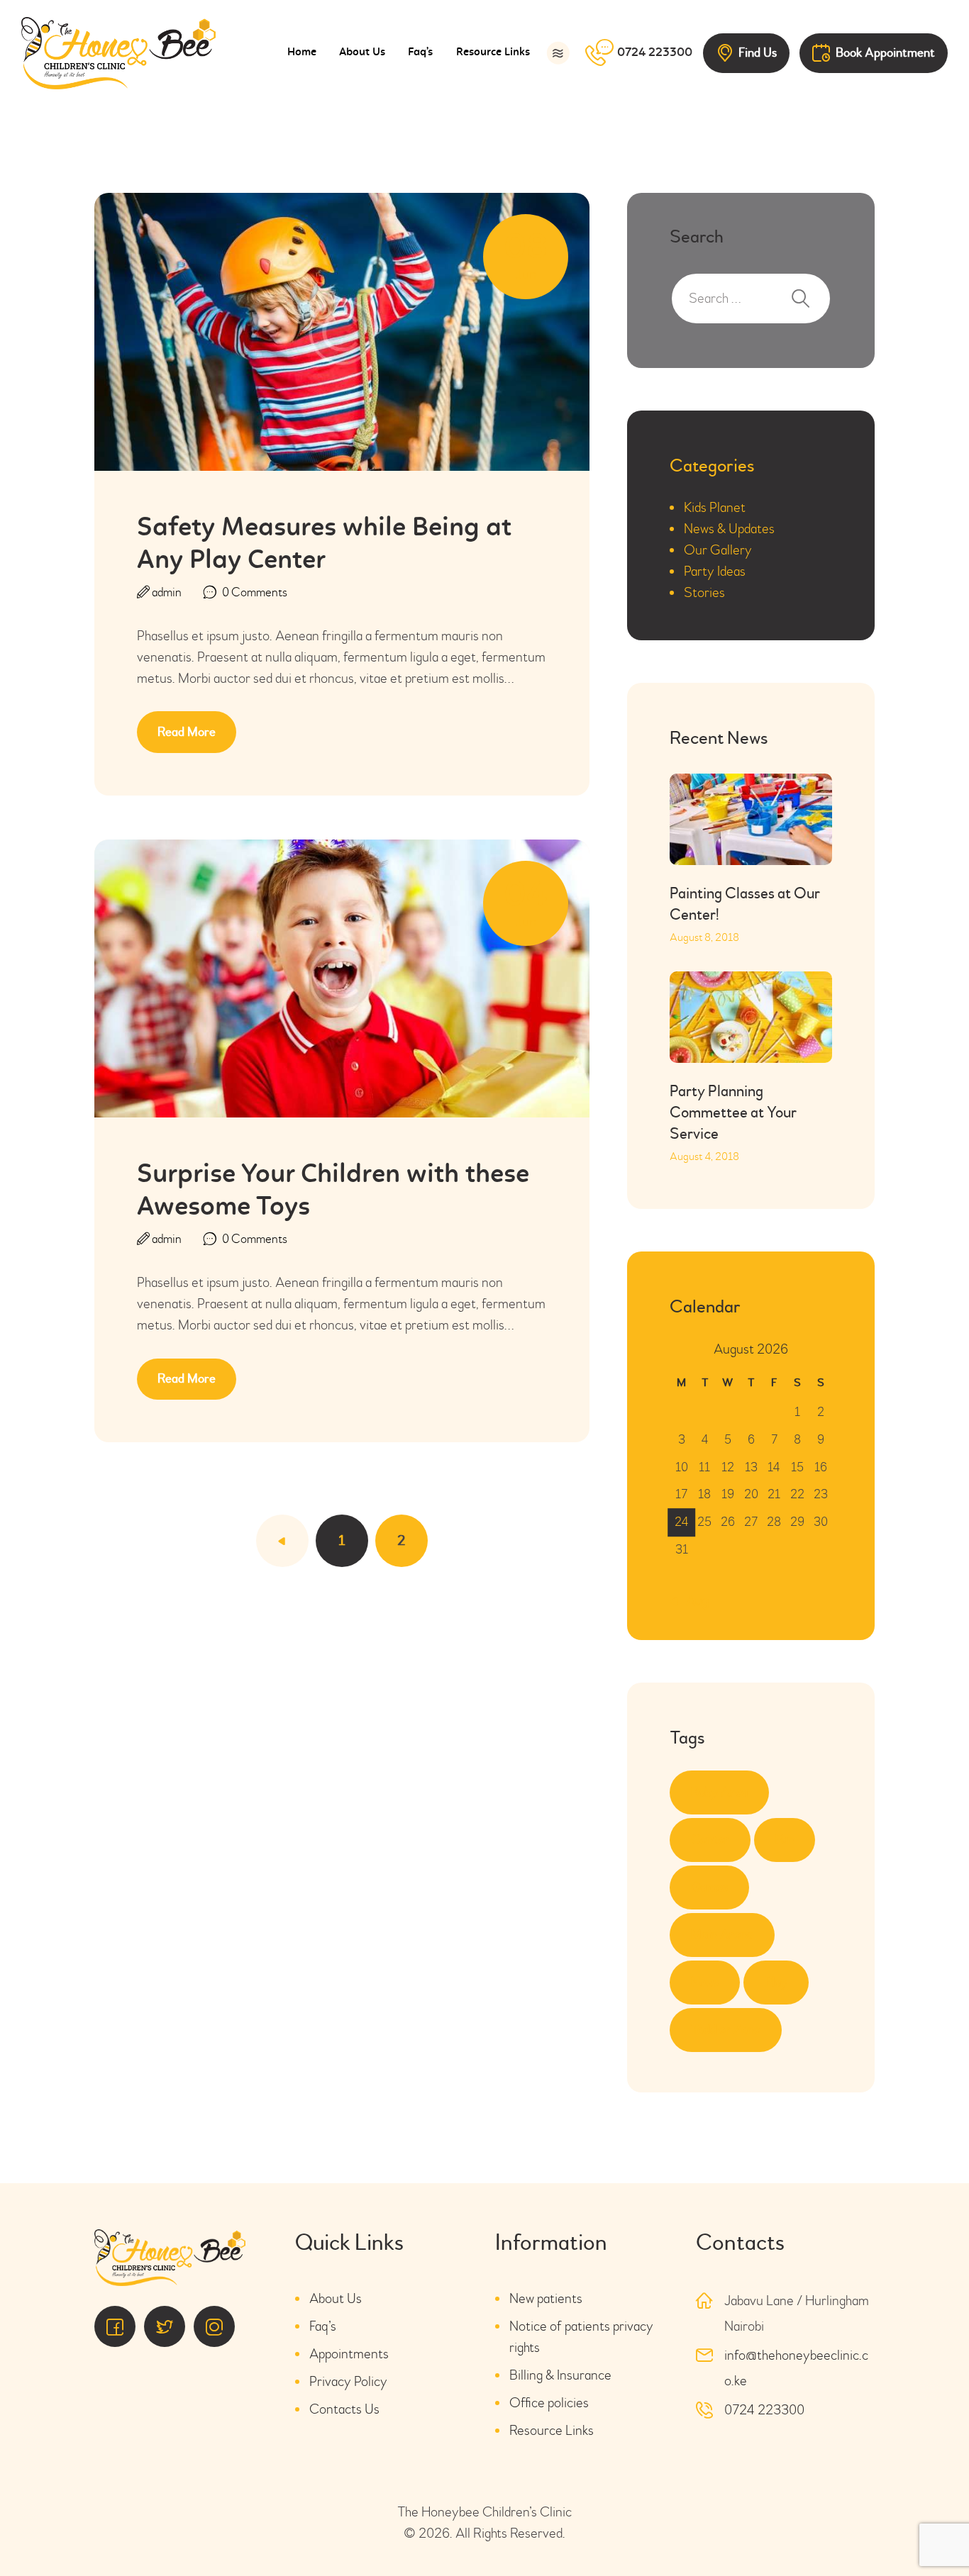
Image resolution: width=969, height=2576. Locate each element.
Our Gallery (718, 550)
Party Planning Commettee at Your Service (733, 1113)
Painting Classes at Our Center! (745, 904)
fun (785, 1840)
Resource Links (552, 2430)
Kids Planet (715, 507)
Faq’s (323, 2326)
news (705, 1982)
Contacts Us (344, 2409)
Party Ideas (715, 571)
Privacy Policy (348, 2381)
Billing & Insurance (560, 2375)
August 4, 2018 (704, 1156)
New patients (546, 2298)
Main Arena (722, 1935)
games (709, 1887)
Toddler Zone (726, 2030)
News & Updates (729, 529)
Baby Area (719, 1792)
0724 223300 (764, 2410)
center (710, 1840)
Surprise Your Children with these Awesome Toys (333, 1192)
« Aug (693, 1601)
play (776, 1982)
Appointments (349, 2354)
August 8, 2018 (704, 937)
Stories (704, 592)
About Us (336, 2298)
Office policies (549, 2403)
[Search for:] (751, 298)
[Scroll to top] (919, 2526)
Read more (187, 732)
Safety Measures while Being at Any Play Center (324, 545)
